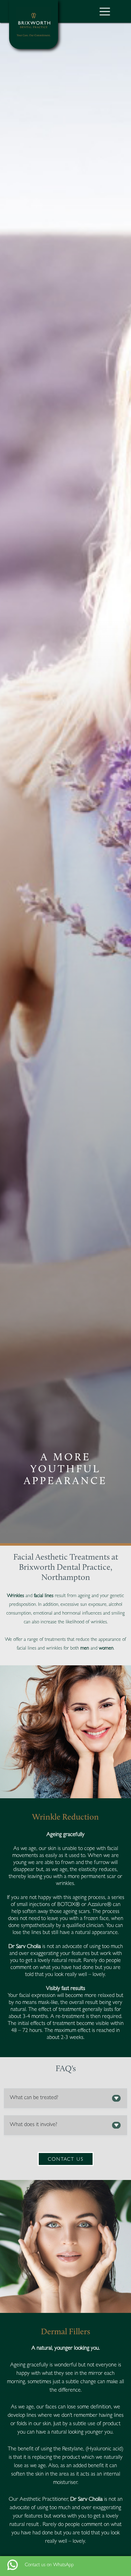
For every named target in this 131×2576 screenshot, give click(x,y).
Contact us (66, 2160)
